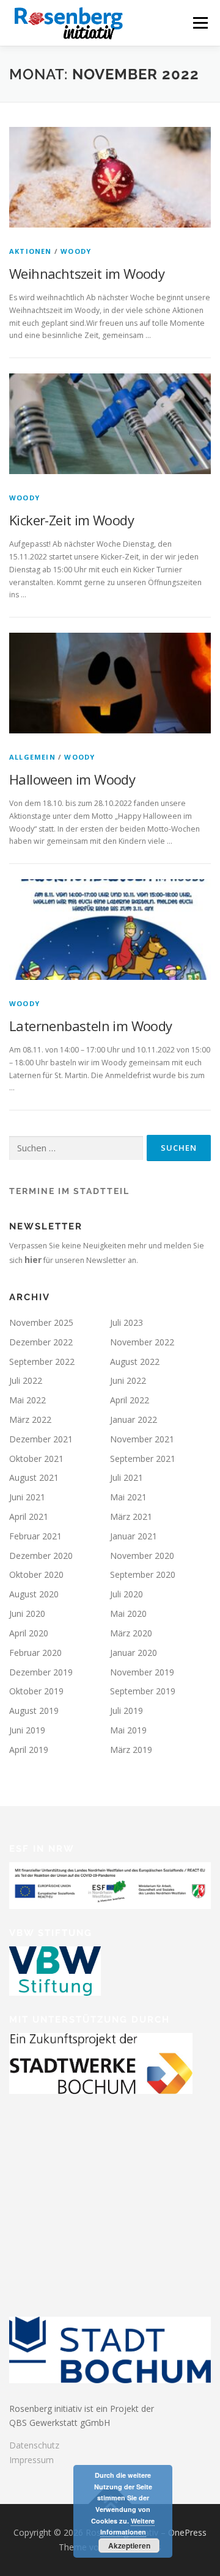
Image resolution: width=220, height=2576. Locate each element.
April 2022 (130, 1400)
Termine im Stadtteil (69, 1191)
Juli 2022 (26, 1380)
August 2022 (135, 1362)
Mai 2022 (28, 1400)
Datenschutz (34, 2445)
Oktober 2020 (36, 1574)
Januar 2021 (134, 1536)
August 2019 (34, 1711)
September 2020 (143, 1574)
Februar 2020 (35, 1653)
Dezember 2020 (41, 1556)
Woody (76, 251)
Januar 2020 (134, 1653)
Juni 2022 (128, 1380)
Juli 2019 (127, 1711)
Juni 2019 (27, 1730)
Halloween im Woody (72, 779)
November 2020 (142, 1556)
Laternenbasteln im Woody (91, 1026)
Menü (200, 23)
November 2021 (142, 1439)
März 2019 (131, 1750)
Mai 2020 (128, 1614)
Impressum (31, 2460)
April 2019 (29, 1750)
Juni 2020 (27, 1614)
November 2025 (41, 1322)
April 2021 (29, 1516)
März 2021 (131, 1516)
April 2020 (29, 1633)
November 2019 (142, 1672)
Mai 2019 (128, 1730)
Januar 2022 (134, 1419)
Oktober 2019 (36, 1691)
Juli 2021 (127, 1477)
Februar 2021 (35, 1536)
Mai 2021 (128, 1497)
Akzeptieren (129, 2545)
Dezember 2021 (41, 1439)
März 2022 (30, 1419)
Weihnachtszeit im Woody (87, 273)
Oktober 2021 (36, 1459)
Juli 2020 (127, 1594)
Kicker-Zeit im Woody (71, 520)
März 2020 (131, 1633)
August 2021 (34, 1477)
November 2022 (142, 1342)
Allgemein (32, 757)
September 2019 (143, 1691)
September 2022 (42, 1362)
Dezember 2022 (41, 1342)
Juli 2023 (127, 1322)
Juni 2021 (27, 1497)
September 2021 (143, 1459)
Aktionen (31, 251)
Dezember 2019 (41, 1672)
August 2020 (34, 1594)
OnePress (187, 2532)
